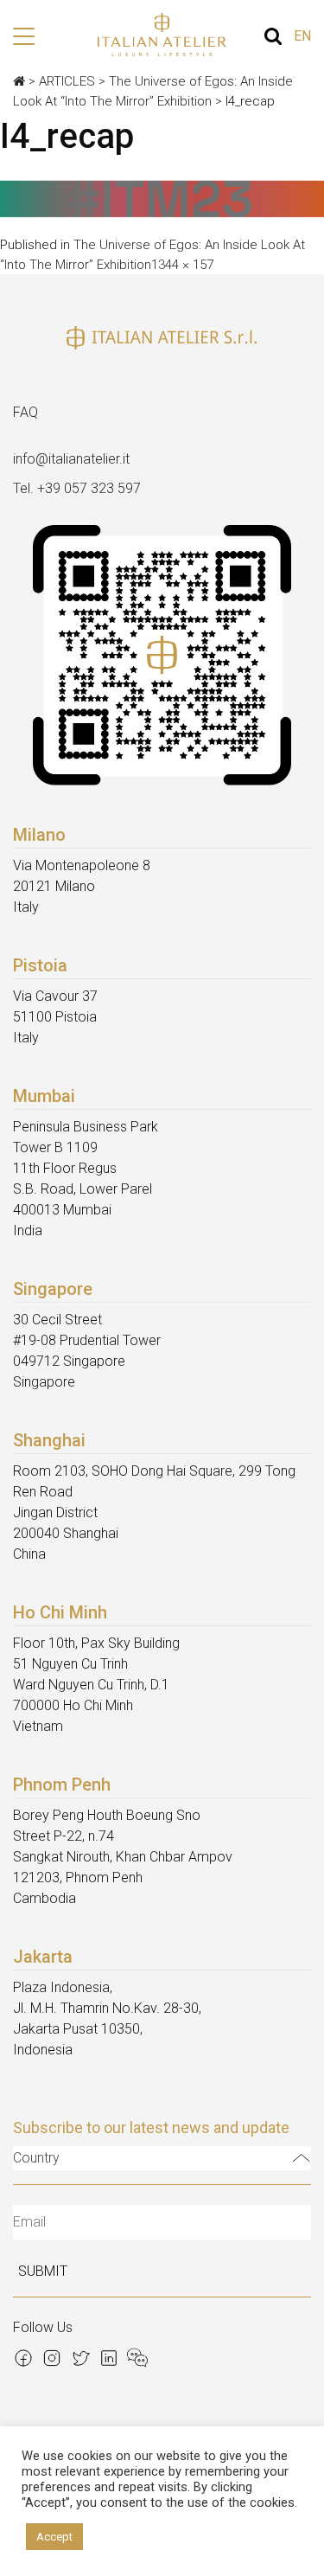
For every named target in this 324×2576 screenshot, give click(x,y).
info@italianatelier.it (71, 459)
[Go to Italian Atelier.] (19, 81)
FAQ (25, 412)
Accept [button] (54, 2537)
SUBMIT (43, 2271)
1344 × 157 (182, 265)
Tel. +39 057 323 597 (77, 488)
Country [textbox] (36, 2158)
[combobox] (162, 2158)
